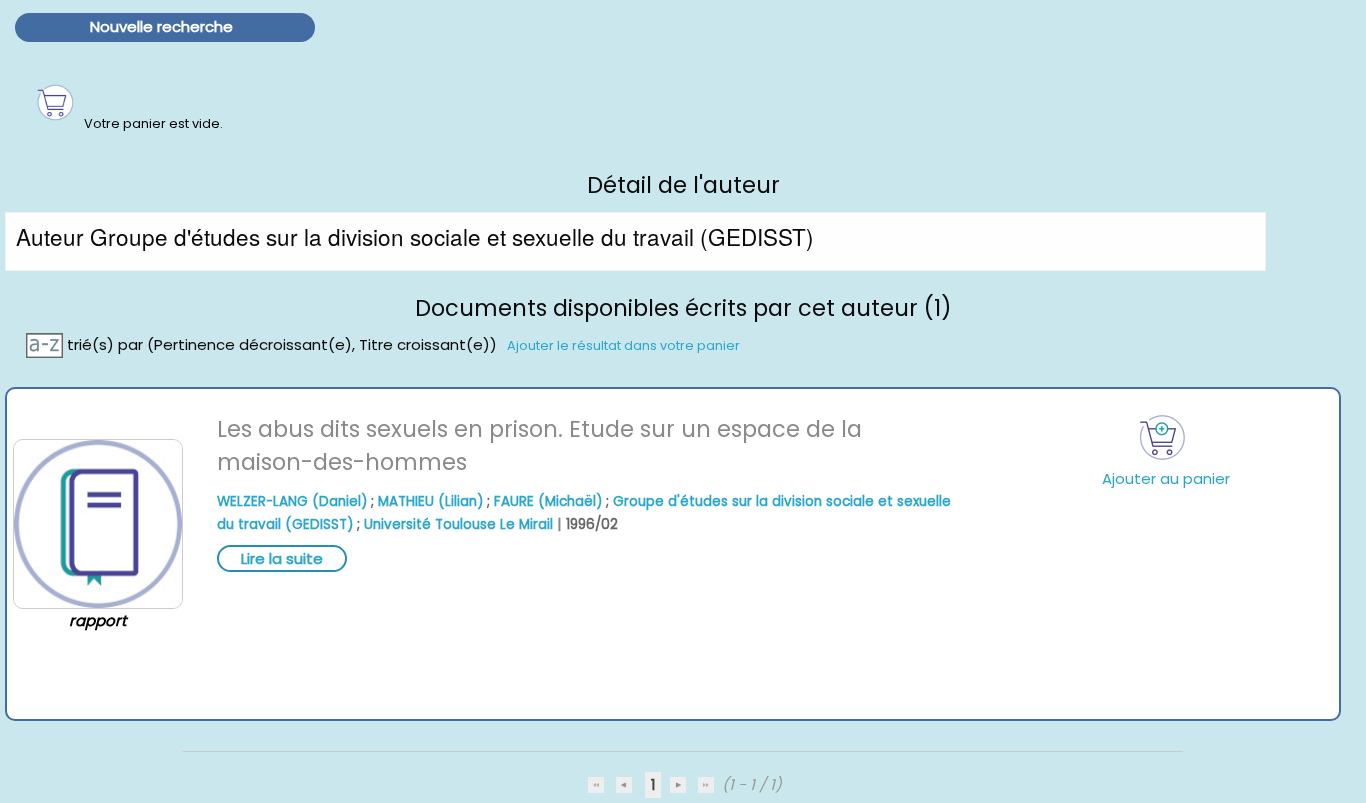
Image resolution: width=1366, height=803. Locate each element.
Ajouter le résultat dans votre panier (623, 344)
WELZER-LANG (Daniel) (292, 501)
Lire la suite (282, 558)
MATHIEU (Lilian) (430, 501)
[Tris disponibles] (46, 343)
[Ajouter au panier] (1162, 437)
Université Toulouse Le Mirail (458, 524)
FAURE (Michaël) (548, 501)
